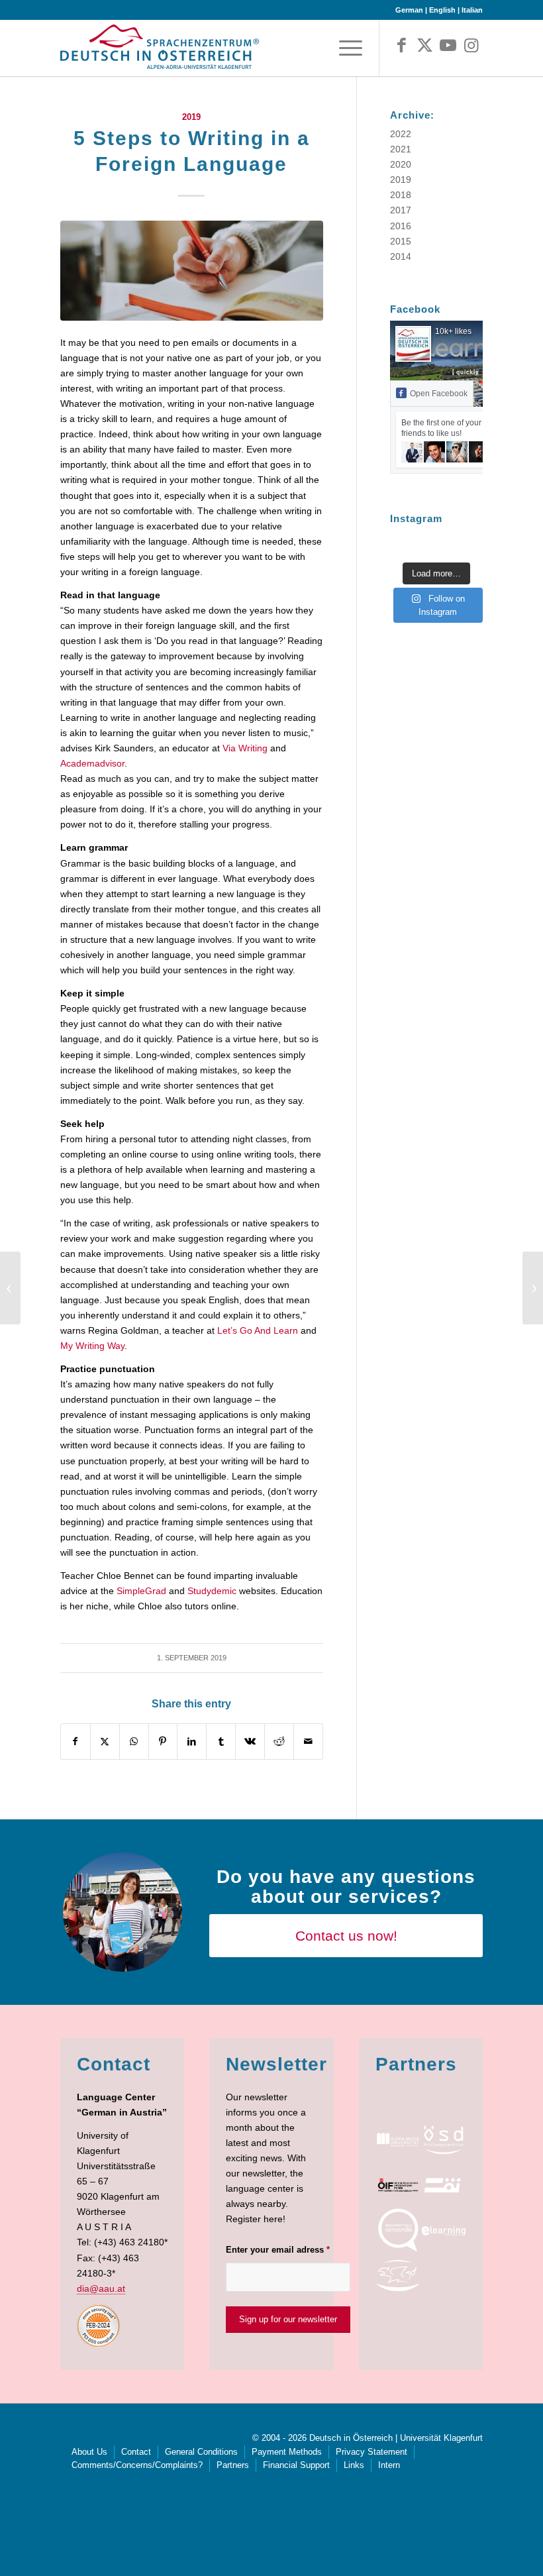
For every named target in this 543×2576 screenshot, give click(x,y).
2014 (401, 256)
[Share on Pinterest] (163, 1742)
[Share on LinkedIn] (192, 1742)
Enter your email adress (278, 2250)
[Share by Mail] (308, 1742)
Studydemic (212, 1591)
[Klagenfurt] (398, 2276)
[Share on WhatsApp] (134, 1742)
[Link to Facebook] (402, 46)
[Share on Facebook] (75, 1742)
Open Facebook (439, 394)
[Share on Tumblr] (221, 1742)
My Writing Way (92, 1346)
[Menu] (347, 48)
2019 (191, 117)
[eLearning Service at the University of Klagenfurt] (443, 2230)
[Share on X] (105, 1742)
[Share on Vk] (250, 1742)
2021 (401, 149)
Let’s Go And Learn (258, 1330)
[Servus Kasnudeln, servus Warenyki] (10, 1288)
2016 (401, 226)
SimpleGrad (141, 1591)
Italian (472, 10)
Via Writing (245, 748)
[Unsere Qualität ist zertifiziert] (533, 1288)
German (409, 10)
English (442, 10)
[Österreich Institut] (443, 2185)
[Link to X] (425, 46)
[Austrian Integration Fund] (398, 2185)
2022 (401, 134)
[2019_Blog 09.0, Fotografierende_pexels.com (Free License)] (192, 271)
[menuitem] (347, 48)
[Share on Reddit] (279, 1742)
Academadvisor (92, 763)
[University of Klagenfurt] (398, 2140)
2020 (401, 164)
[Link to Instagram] (471, 46)
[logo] (160, 51)
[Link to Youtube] (448, 46)
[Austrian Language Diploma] (443, 2140)
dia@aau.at (101, 2288)
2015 (401, 241)
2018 (401, 195)
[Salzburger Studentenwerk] (398, 2230)
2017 (401, 210)
